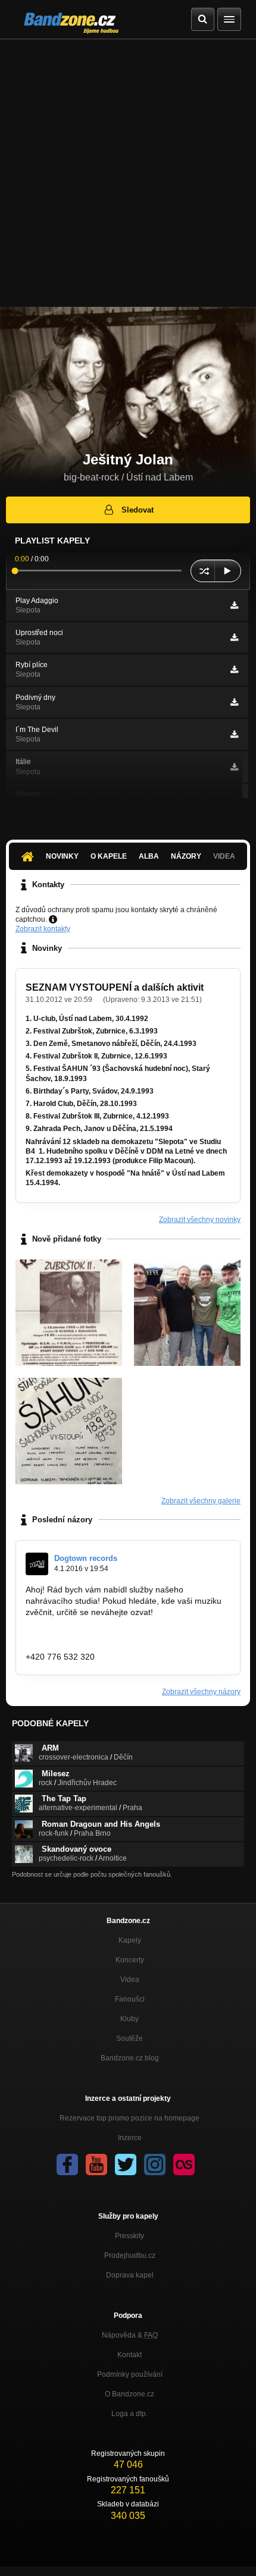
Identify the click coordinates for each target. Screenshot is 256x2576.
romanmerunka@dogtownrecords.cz (94, 1645)
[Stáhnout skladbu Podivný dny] (234, 702)
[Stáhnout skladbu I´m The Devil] (234, 734)
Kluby (129, 2019)
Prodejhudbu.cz (130, 2255)
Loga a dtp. (129, 2414)
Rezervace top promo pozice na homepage (129, 2118)
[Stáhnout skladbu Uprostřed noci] (234, 637)
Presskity (129, 2236)
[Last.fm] (184, 2165)
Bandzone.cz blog (130, 2058)
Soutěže (129, 2038)
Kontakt (129, 2355)
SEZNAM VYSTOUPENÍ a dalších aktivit (115, 987)
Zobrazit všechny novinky (200, 1220)
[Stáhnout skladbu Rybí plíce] (234, 670)
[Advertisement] (128, 173)
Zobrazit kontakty (43, 929)
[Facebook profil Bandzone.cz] (67, 2165)
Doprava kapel (130, 2275)
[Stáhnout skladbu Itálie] (234, 767)
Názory (186, 856)
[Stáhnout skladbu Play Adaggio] (234, 605)
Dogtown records (86, 1558)
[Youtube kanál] (96, 2165)
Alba (149, 856)
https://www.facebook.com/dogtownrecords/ (107, 1634)
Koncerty (130, 1960)
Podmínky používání (130, 2374)
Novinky (62, 856)
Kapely (130, 1940)
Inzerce (130, 2138)
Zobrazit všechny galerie (201, 1501)
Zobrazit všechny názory (201, 1692)
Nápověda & (130, 2335)
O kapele (109, 856)
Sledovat (138, 510)
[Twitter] (126, 2165)
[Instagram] (155, 2165)
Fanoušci (130, 1999)
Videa (130, 1980)
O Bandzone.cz (129, 2394)
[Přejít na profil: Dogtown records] (37, 1564)
